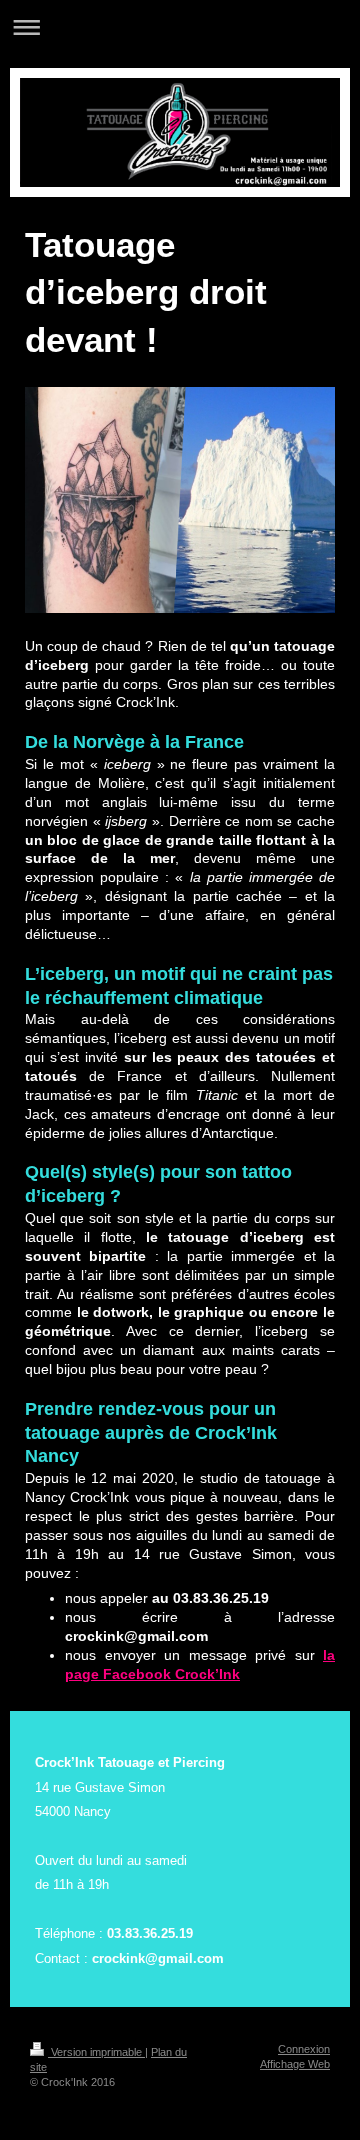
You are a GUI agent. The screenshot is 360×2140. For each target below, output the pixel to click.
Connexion (304, 2049)
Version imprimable (96, 2052)
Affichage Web (295, 2064)
